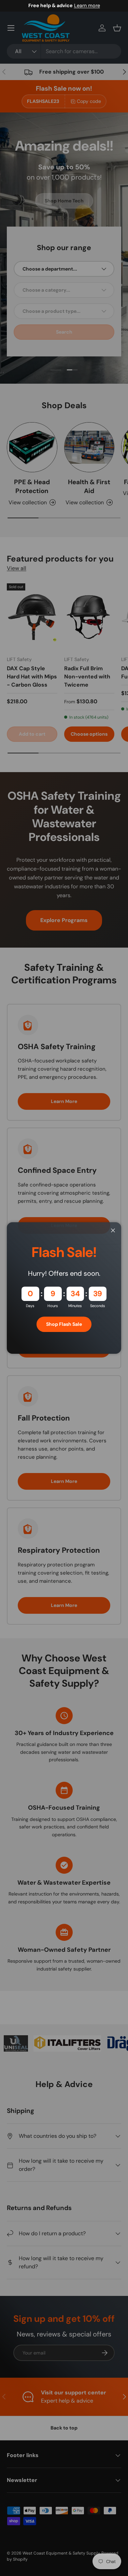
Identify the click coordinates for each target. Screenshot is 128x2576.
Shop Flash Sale (64, 1324)
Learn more (87, 5)
